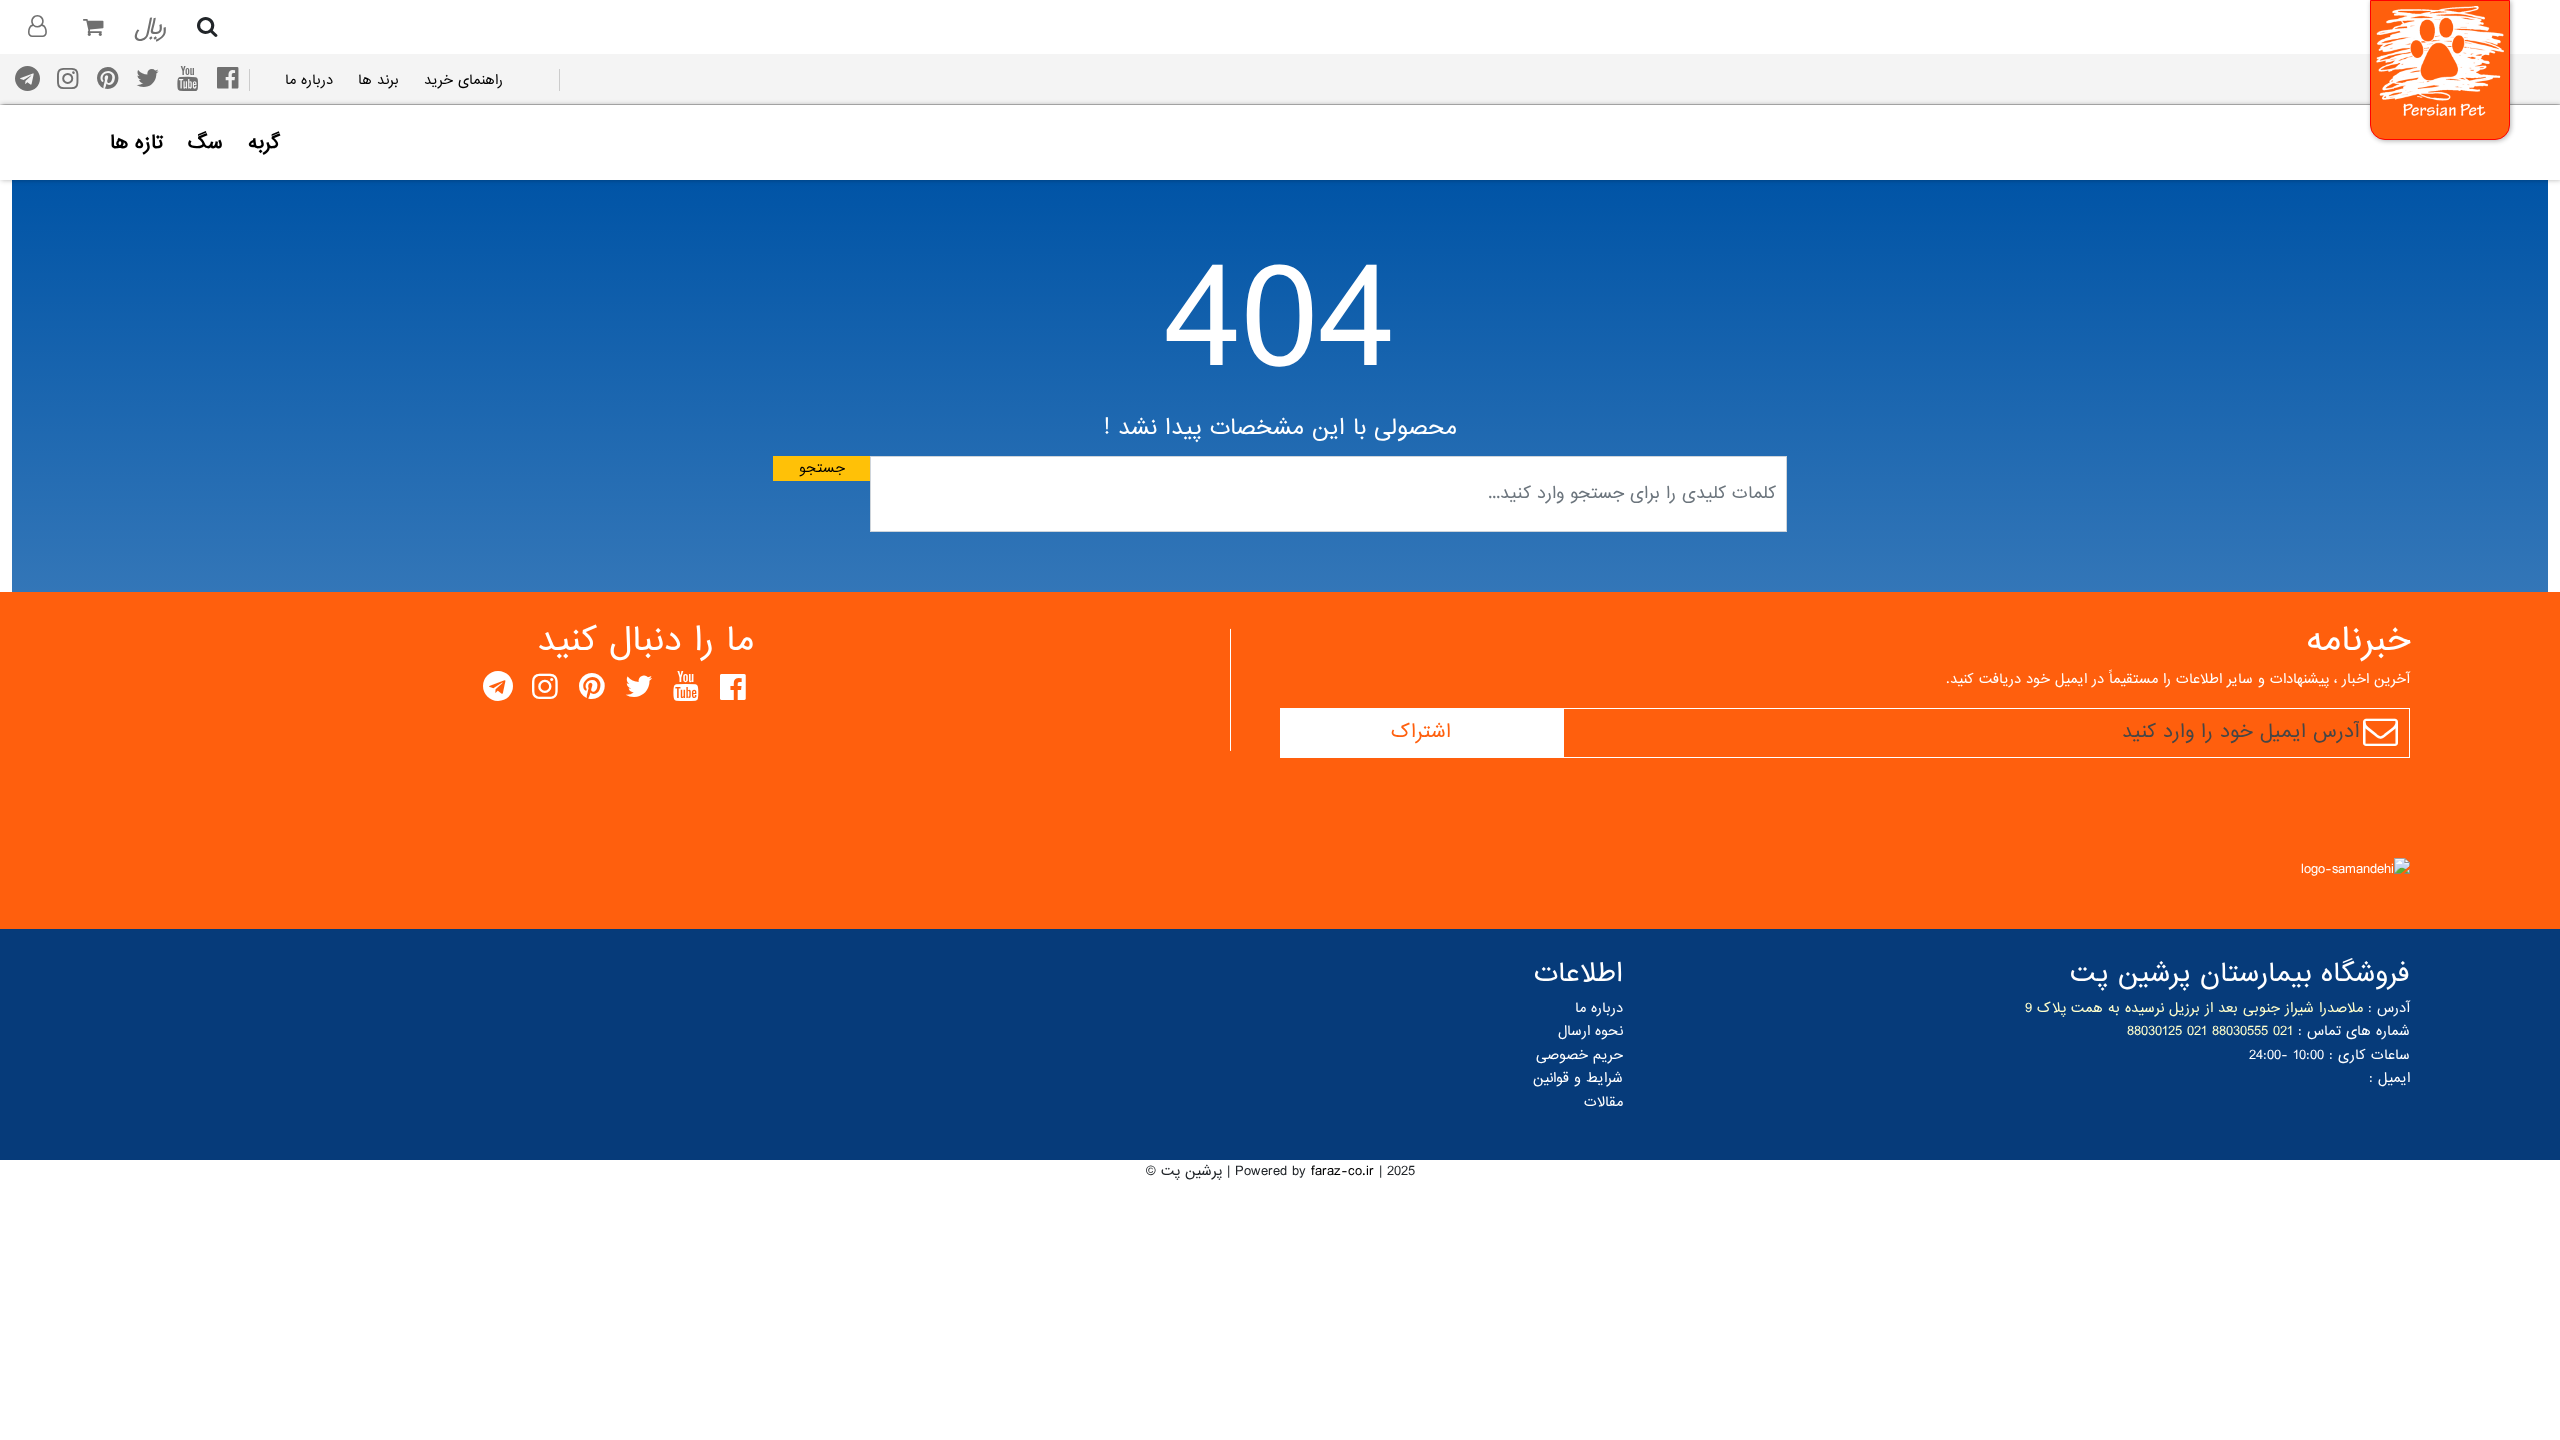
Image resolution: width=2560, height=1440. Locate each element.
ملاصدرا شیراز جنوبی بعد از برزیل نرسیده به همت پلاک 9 (2194, 1008)
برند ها (378, 80)
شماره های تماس (2358, 1031)
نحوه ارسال (1590, 1031)
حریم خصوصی (1579, 1055)
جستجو (822, 468)
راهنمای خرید (463, 80)
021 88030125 (2167, 1031)
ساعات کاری (2374, 1055)
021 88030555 (2252, 1031)
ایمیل (2394, 1078)
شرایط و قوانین (1578, 1078)
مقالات (1603, 1102)
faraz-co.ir (1342, 1171)
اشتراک (1421, 732)
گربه (264, 144)
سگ (205, 144)
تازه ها (136, 144)
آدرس (2393, 1008)
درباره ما (309, 80)
